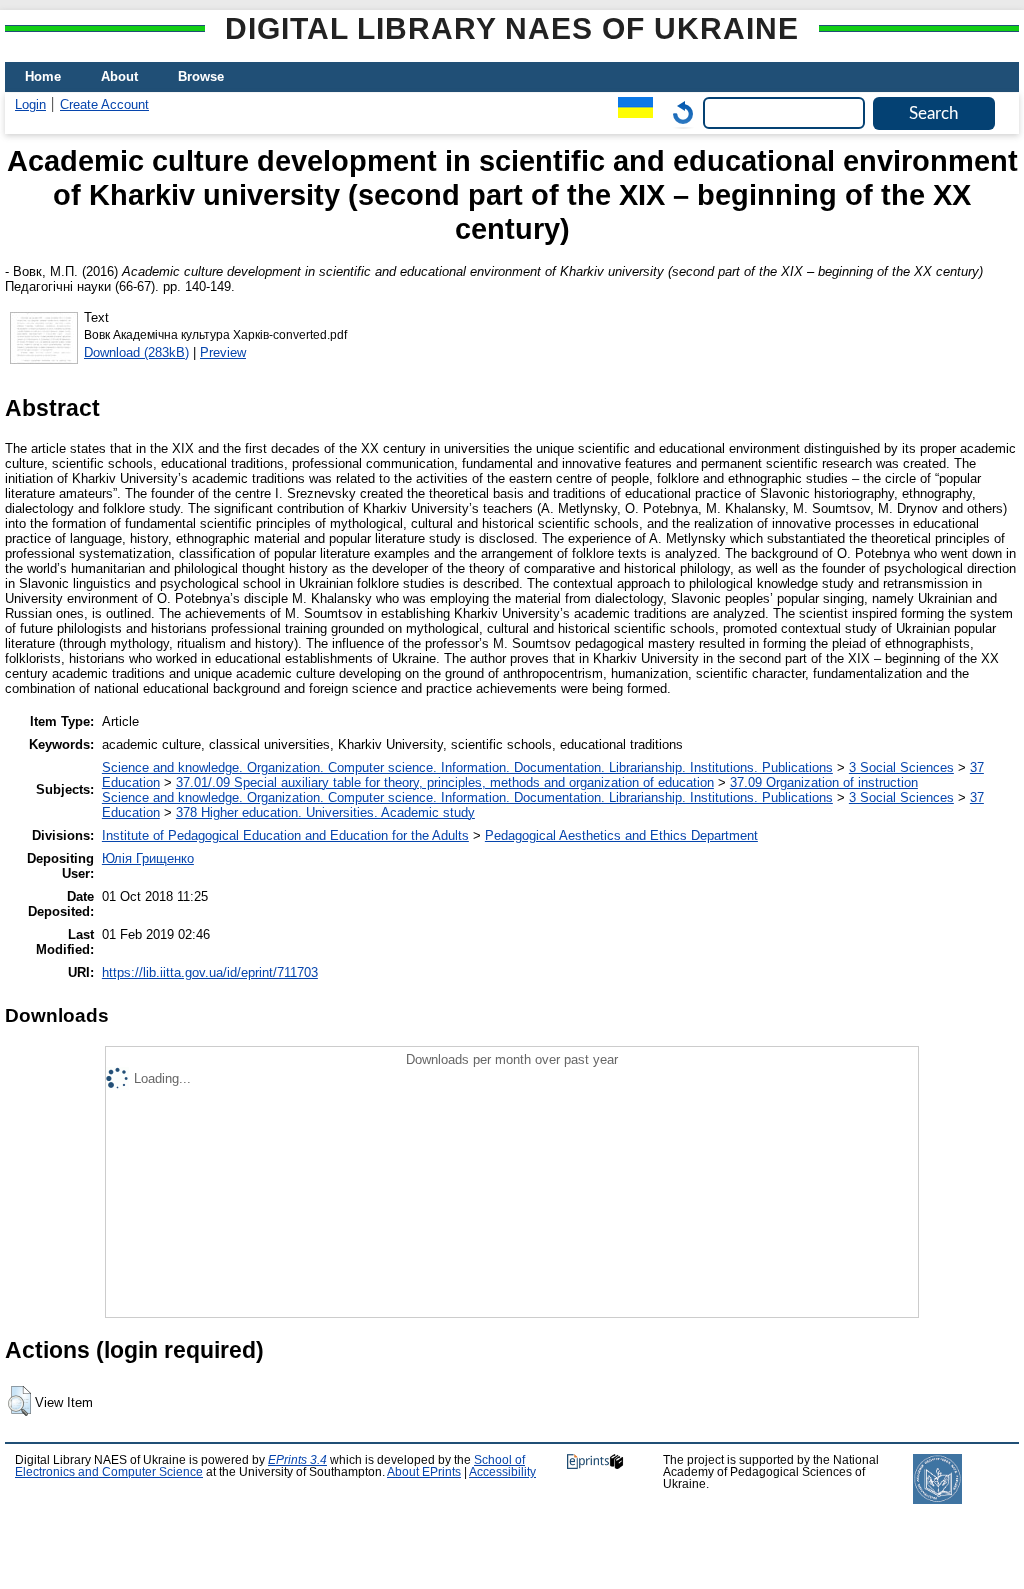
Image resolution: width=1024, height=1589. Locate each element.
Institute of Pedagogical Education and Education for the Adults (285, 835)
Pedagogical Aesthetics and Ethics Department (621, 835)
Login (30, 104)
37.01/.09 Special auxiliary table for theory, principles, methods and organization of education (445, 782)
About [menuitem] (119, 76)
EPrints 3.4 (297, 1460)
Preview (223, 352)
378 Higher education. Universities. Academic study (325, 812)
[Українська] (630, 112)
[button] (19, 1401)
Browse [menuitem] (201, 76)
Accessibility (502, 1472)
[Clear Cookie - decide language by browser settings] (678, 112)
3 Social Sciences (901, 767)
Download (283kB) (136, 352)
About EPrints (424, 1472)
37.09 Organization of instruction (824, 782)
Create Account (104, 104)
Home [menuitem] (43, 76)
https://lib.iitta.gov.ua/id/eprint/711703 (210, 972)
